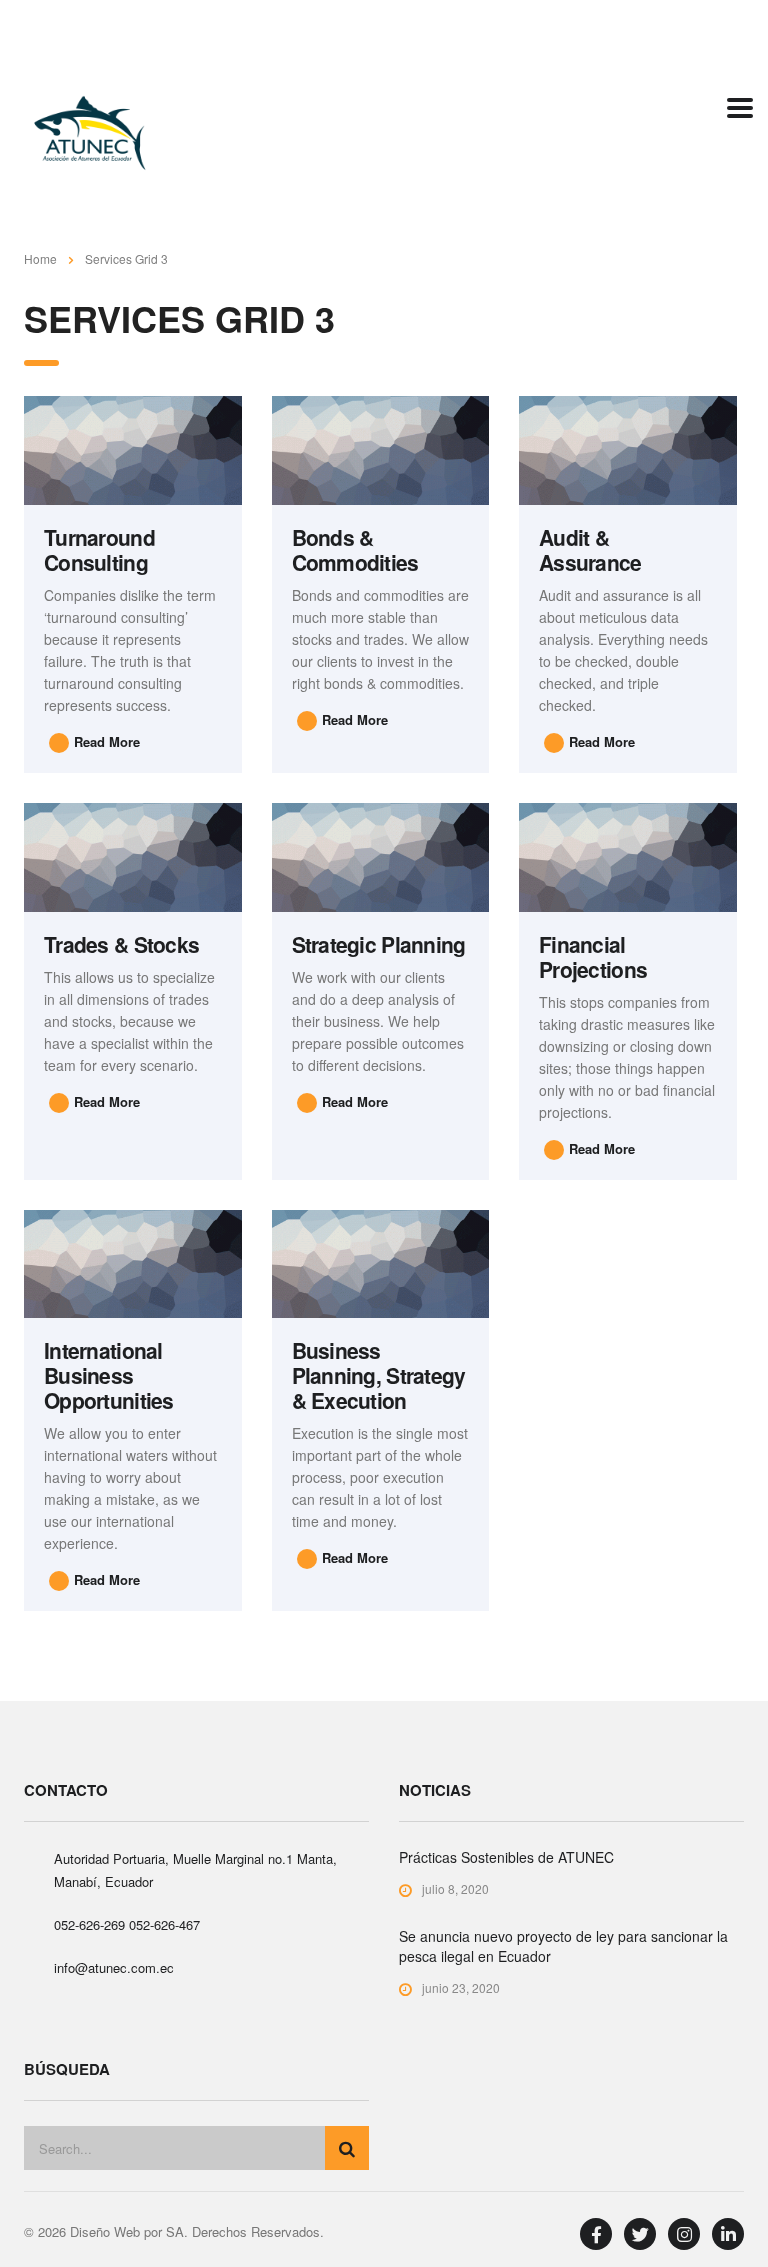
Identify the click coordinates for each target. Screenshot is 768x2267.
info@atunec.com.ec (114, 1967)
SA (175, 2231)
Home (40, 258)
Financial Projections (593, 956)
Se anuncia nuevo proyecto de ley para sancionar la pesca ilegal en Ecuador (563, 1946)
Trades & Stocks (121, 944)
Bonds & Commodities (355, 549)
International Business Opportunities (109, 1375)
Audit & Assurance (590, 549)
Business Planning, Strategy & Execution (379, 1375)
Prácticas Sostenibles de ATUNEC (506, 1857)
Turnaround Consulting (99, 549)
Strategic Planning (379, 944)
